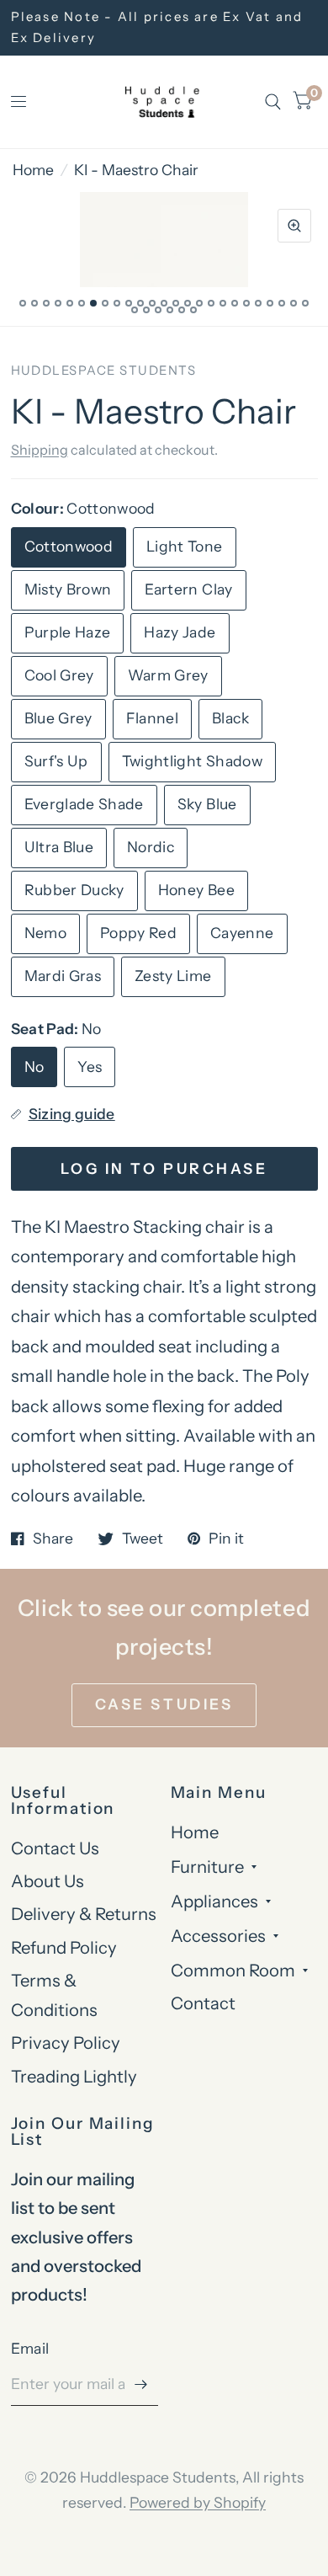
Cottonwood (69, 546)
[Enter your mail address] (141, 2384)
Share (53, 1539)
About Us (48, 1881)
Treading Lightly (74, 2076)
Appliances (214, 1901)
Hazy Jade (180, 632)
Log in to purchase (164, 1168)
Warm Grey (168, 675)
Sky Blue (207, 804)
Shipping (40, 450)
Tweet (143, 1539)
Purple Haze (68, 632)
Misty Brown (68, 589)
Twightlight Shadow (192, 761)
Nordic (151, 847)
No (34, 1067)
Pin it (226, 1539)
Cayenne (242, 933)
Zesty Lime (173, 976)
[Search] (273, 102)
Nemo (45, 933)
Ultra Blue (59, 847)
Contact (203, 2003)
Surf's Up (56, 761)
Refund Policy (64, 1947)
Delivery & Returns (84, 1914)
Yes (90, 1067)
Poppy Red (138, 933)
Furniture (207, 1867)
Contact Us (55, 1848)
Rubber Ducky (74, 890)
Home (33, 170)
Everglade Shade (84, 804)
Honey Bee (196, 890)
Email (30, 2348)
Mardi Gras (63, 976)
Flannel (152, 718)
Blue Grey (58, 718)
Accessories (218, 1936)
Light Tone (185, 546)
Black (230, 718)
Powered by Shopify (198, 2502)
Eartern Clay (188, 589)
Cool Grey (59, 675)
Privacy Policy (66, 2043)
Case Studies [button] (164, 1704)
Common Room (233, 1970)
